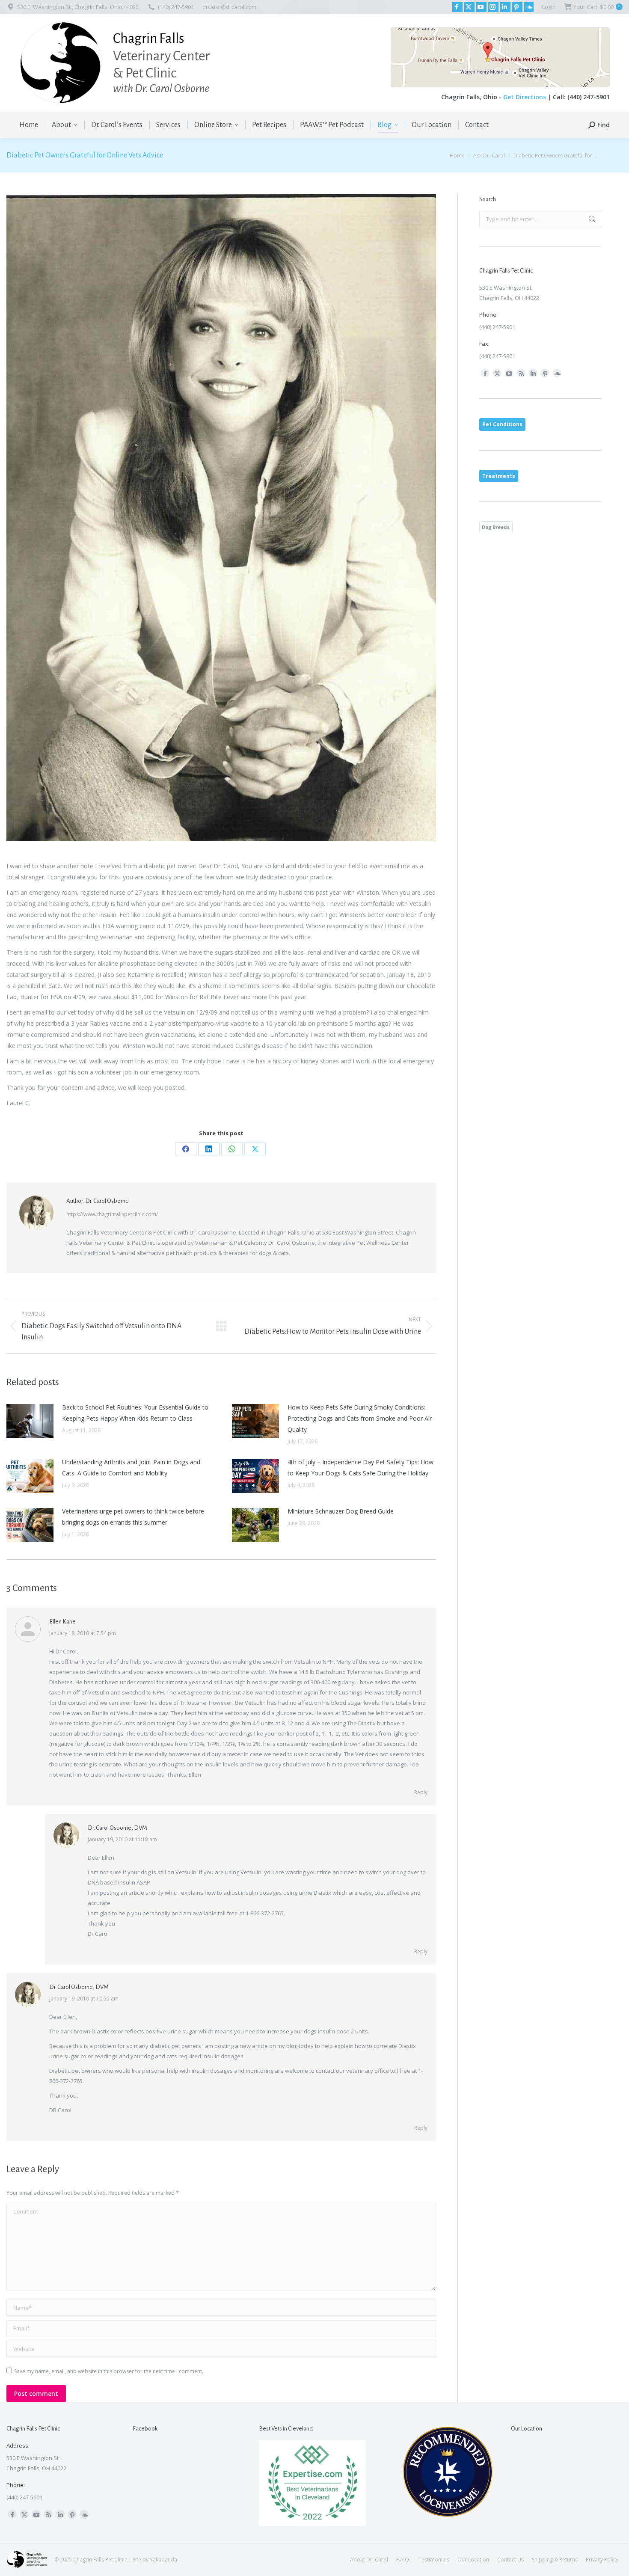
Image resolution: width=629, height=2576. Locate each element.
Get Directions (525, 97)
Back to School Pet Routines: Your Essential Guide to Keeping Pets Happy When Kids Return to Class (135, 1413)
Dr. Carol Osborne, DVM (117, 1828)
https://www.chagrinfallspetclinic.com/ (112, 1214)
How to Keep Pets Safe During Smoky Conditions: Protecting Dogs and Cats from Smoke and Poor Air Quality (360, 1418)
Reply (421, 1792)
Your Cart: (597, 7)
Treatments (499, 476)
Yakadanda (163, 2560)
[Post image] (30, 1421)
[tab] (502, 424)
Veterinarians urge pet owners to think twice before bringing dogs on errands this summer (133, 1517)
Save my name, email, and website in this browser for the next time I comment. (109, 2371)
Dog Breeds (496, 527)
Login (549, 7)
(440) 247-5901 (176, 7)
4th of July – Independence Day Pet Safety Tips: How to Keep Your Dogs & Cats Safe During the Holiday (360, 1468)
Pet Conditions (502, 424)
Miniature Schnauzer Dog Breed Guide (341, 1511)
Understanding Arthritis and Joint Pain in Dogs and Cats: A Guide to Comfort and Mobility (131, 1468)
